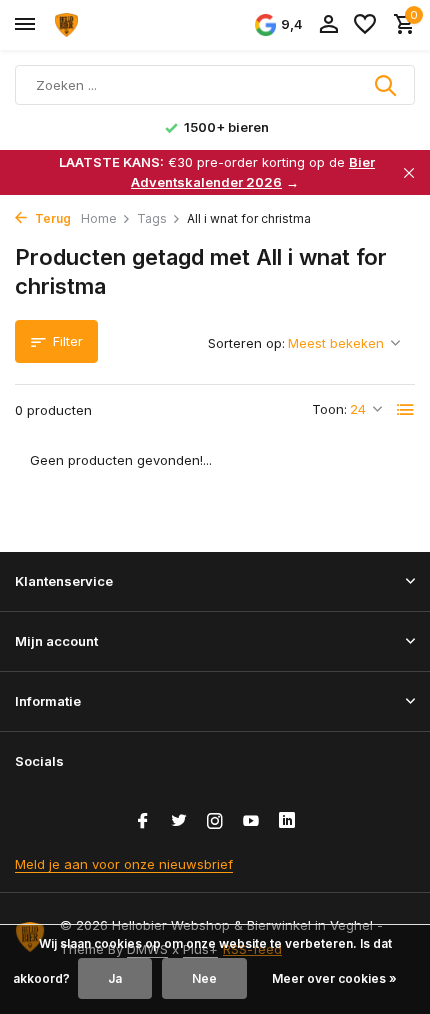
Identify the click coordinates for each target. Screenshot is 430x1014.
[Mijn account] (328, 25)
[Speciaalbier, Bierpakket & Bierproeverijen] (106, 25)
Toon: (329, 409)
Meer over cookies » (334, 978)
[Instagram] (215, 822)
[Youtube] (251, 822)
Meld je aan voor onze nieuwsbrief (124, 864)
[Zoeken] (387, 85)
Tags (152, 218)
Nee (204, 978)
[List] (406, 410)
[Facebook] (143, 822)
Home (99, 218)
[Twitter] (179, 822)
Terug (51, 218)
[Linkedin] (287, 822)
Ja (115, 978)
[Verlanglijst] (365, 25)
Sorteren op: (246, 343)
